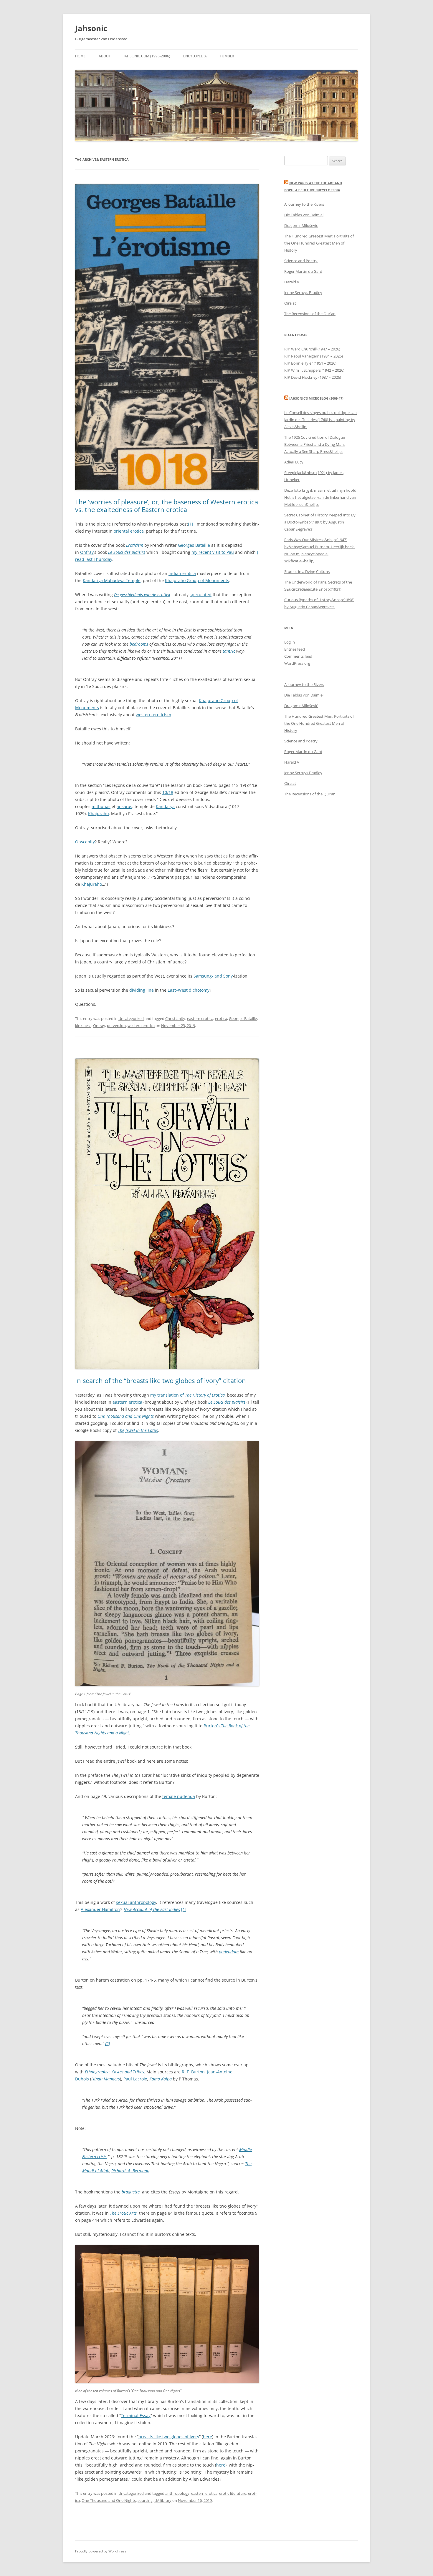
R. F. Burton (193, 2072)
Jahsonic (91, 28)
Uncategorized (131, 1018)
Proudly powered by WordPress (101, 2551)
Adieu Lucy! (294, 462)
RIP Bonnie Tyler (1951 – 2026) (310, 363)
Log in (290, 642)
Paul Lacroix (135, 2079)
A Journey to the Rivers (304, 204)
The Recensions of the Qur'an (310, 314)
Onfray (87, 552)
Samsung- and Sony (213, 976)
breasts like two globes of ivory (169, 2437)
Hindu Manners (106, 2079)
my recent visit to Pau (213, 552)
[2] (108, 2044)
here (208, 2437)
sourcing (145, 2500)
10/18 (168, 792)
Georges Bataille (194, 545)
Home (80, 56)
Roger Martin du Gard (303, 271)
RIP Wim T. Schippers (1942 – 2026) (314, 370)
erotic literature (233, 2493)
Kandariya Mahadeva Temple (112, 580)
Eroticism (135, 545)
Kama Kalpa (161, 2079)
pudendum (229, 1952)
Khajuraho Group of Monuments (197, 580)
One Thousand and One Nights (126, 1416)
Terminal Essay (136, 2415)
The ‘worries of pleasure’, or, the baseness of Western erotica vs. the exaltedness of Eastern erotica (167, 506)
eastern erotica (200, 1018)
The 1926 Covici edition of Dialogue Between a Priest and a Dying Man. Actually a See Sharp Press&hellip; (315, 444)
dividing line (142, 990)
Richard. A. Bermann (130, 2171)
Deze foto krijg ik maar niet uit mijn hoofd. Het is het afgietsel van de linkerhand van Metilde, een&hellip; (321, 497)
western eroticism (153, 715)
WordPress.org (297, 663)
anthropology (177, 2493)
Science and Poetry (301, 261)
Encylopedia (195, 56)
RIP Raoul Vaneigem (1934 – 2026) (314, 356)
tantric (229, 651)
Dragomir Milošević (301, 225)
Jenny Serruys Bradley (303, 292)
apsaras (124, 806)
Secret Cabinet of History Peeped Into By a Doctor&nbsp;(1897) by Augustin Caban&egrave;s (320, 522)
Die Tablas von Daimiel (304, 215)
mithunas (101, 806)
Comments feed (298, 656)
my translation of (187, 1395)
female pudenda (179, 1796)
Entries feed (295, 649)
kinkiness (83, 1026)
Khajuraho (98, 813)
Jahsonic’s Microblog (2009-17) (316, 398)
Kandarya (165, 806)
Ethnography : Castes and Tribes (114, 2072)
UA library (163, 2500)
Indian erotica (182, 573)
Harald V (292, 282)
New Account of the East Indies (152, 1909)
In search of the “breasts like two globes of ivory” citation (161, 1380)
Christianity (175, 1018)
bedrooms (139, 644)
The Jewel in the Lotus (138, 1430)
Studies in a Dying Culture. (307, 571)
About (105, 56)
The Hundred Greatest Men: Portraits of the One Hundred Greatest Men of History (319, 243)
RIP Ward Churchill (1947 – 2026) (312, 349)
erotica (221, 1018)
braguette (131, 2192)
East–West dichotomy (189, 990)
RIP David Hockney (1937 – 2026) (313, 377)
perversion (116, 1026)
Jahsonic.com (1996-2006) (147, 56)
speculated (201, 595)
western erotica (141, 1026)
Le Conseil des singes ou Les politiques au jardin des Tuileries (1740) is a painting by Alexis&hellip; (320, 420)
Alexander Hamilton (100, 1909)
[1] (191, 524)
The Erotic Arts (123, 2213)
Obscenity (85, 842)
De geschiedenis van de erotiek (142, 595)
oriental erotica (129, 531)
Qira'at (290, 303)
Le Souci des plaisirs (127, 552)
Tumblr (227, 56)
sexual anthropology (136, 1902)
